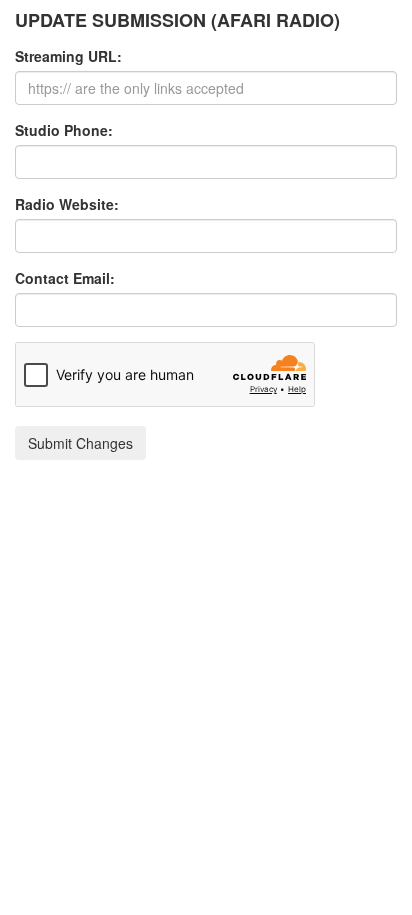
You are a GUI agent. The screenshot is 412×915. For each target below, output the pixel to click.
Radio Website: (67, 204)
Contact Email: (65, 278)
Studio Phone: (64, 130)
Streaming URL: (68, 56)
